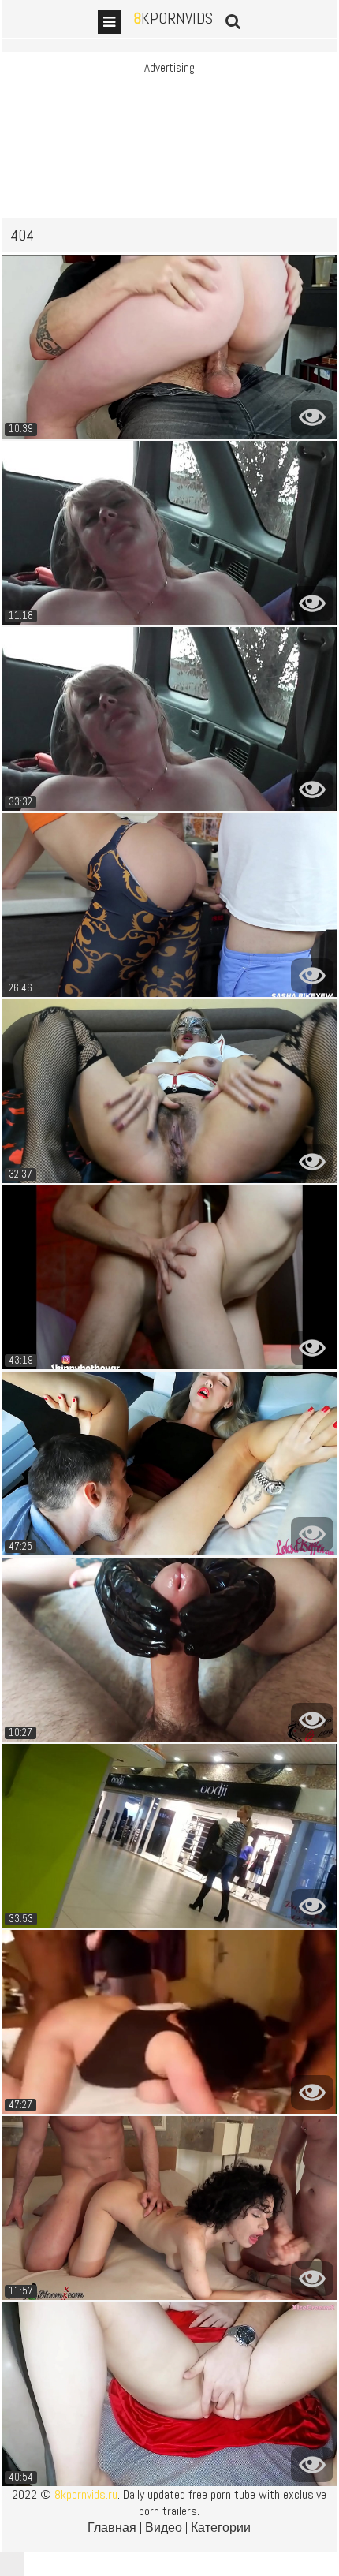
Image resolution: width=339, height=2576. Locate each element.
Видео (164, 2527)
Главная (112, 2527)
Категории (221, 2527)
